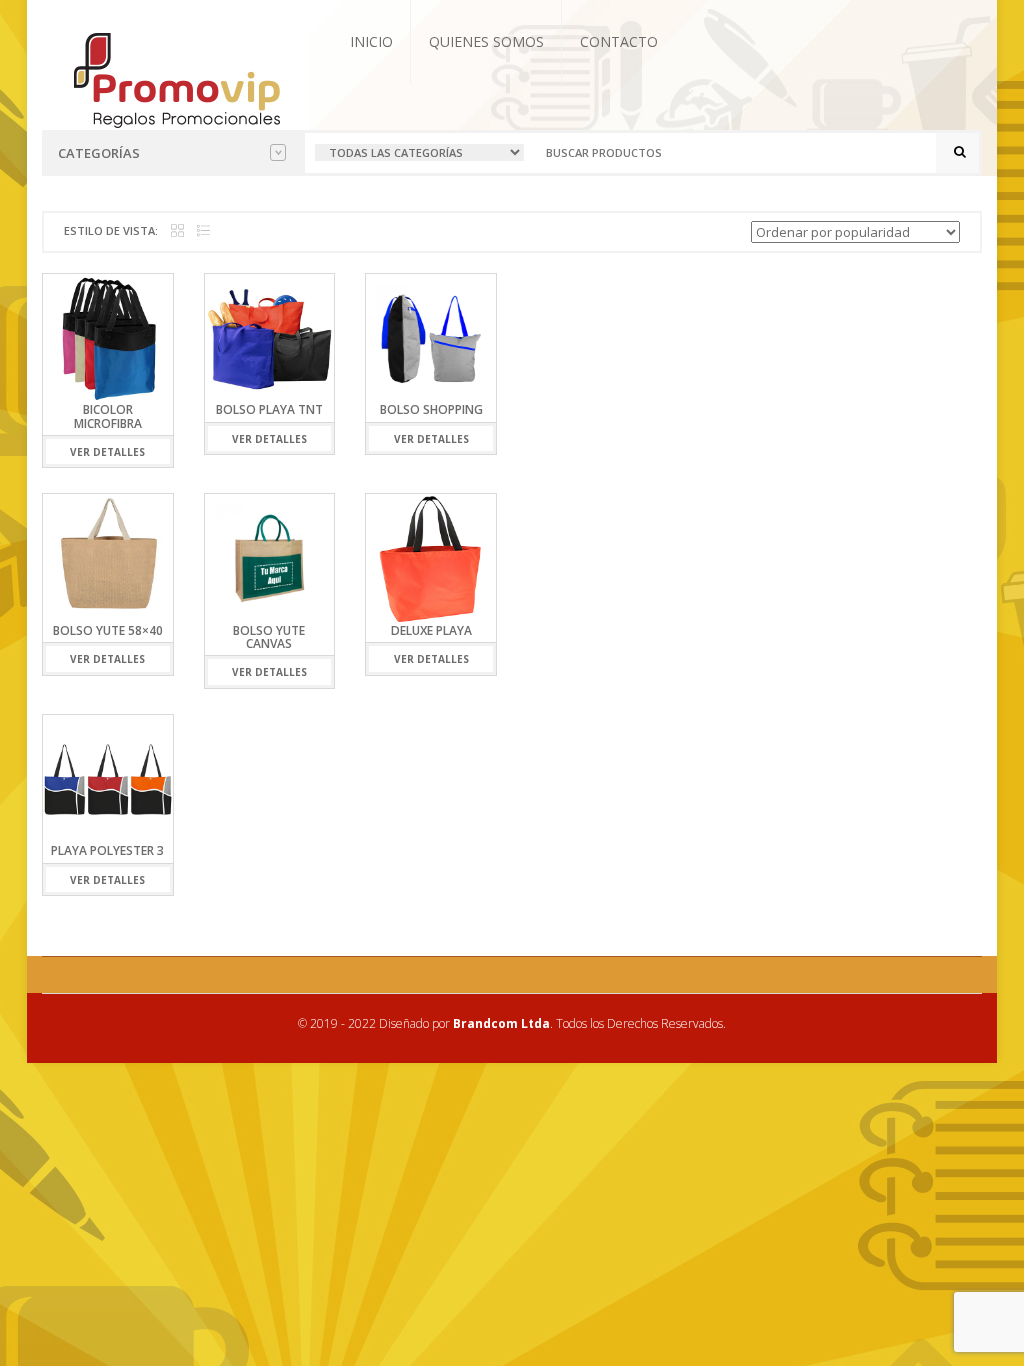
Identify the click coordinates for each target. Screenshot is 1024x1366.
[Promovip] (175, 78)
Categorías (99, 153)
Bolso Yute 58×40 (108, 630)
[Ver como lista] (203, 231)
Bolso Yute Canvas (269, 637)
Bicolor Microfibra (108, 416)
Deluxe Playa (431, 630)
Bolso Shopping (431, 409)
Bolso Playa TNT (269, 409)
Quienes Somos (486, 41)
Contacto (619, 41)
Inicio (371, 41)
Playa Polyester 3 (107, 850)
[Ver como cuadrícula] (177, 231)
